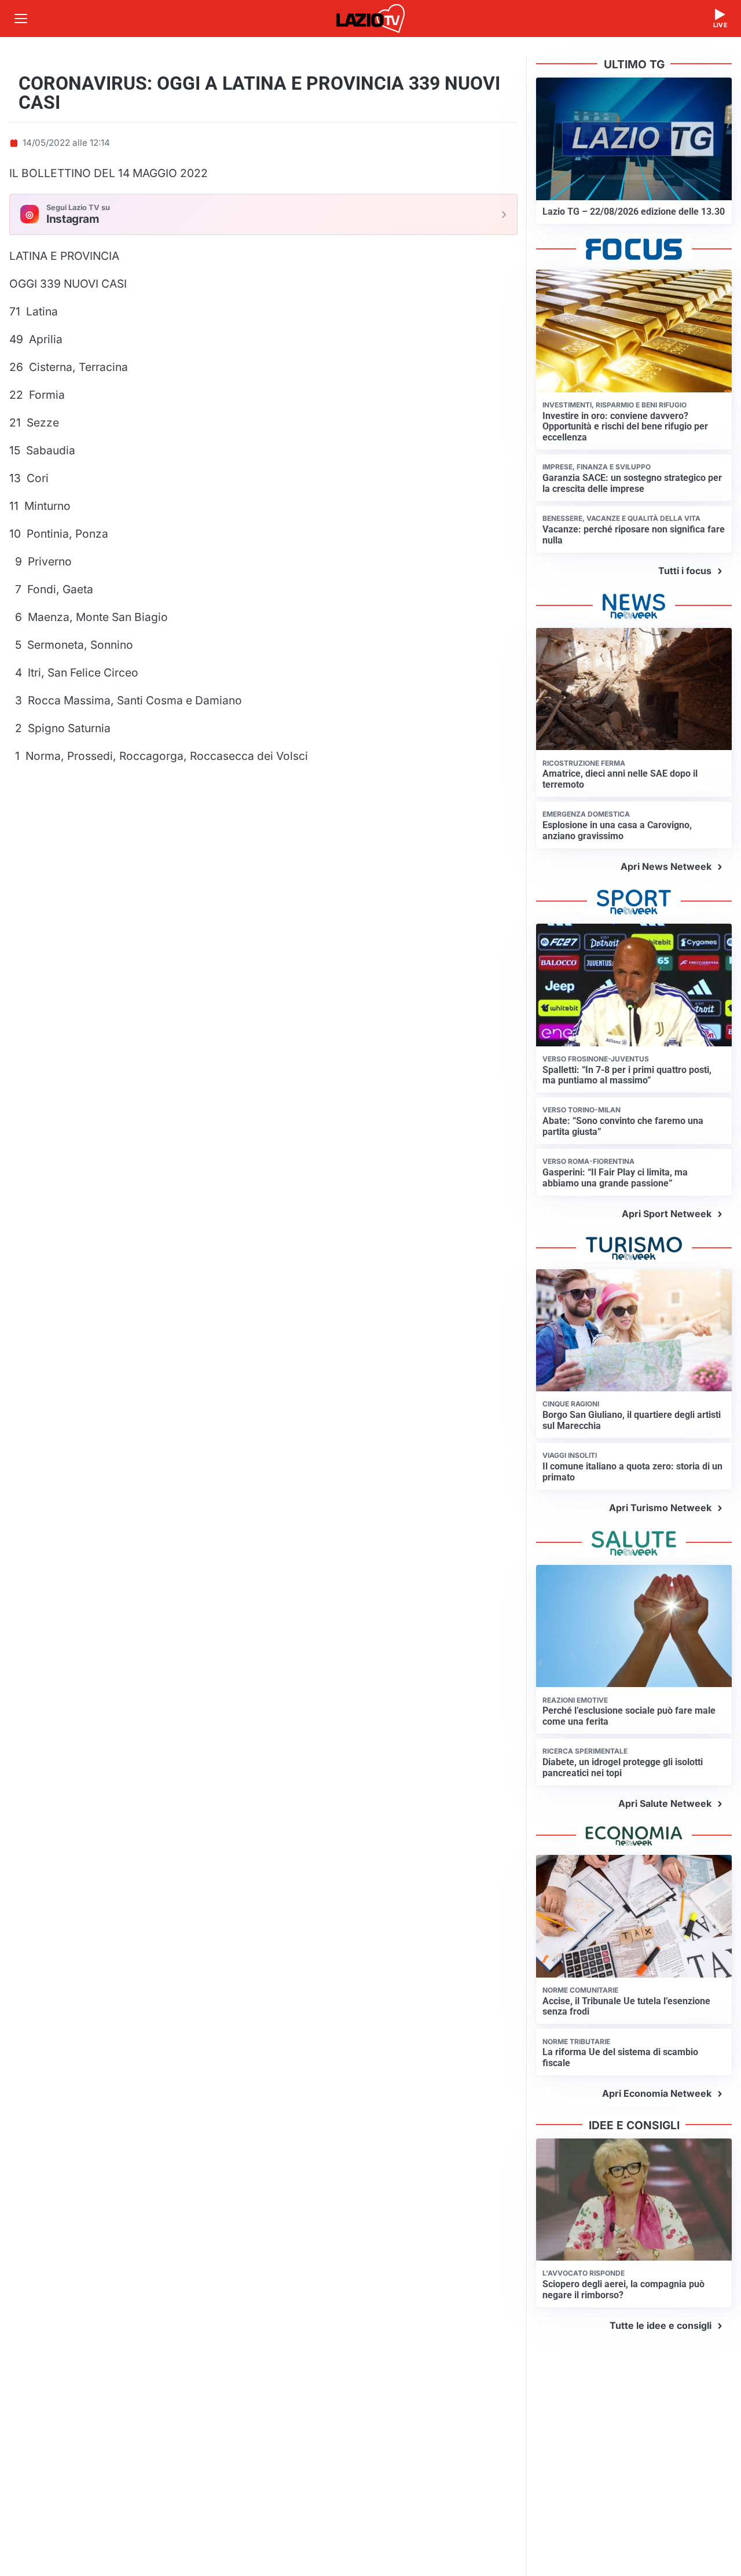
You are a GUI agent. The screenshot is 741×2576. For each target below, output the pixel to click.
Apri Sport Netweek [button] (667, 1214)
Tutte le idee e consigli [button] (661, 2325)
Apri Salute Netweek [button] (665, 1803)
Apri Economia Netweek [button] (657, 2093)
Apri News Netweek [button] (666, 866)
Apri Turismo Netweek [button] (660, 1508)
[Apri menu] (21, 19)
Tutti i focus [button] (685, 571)
